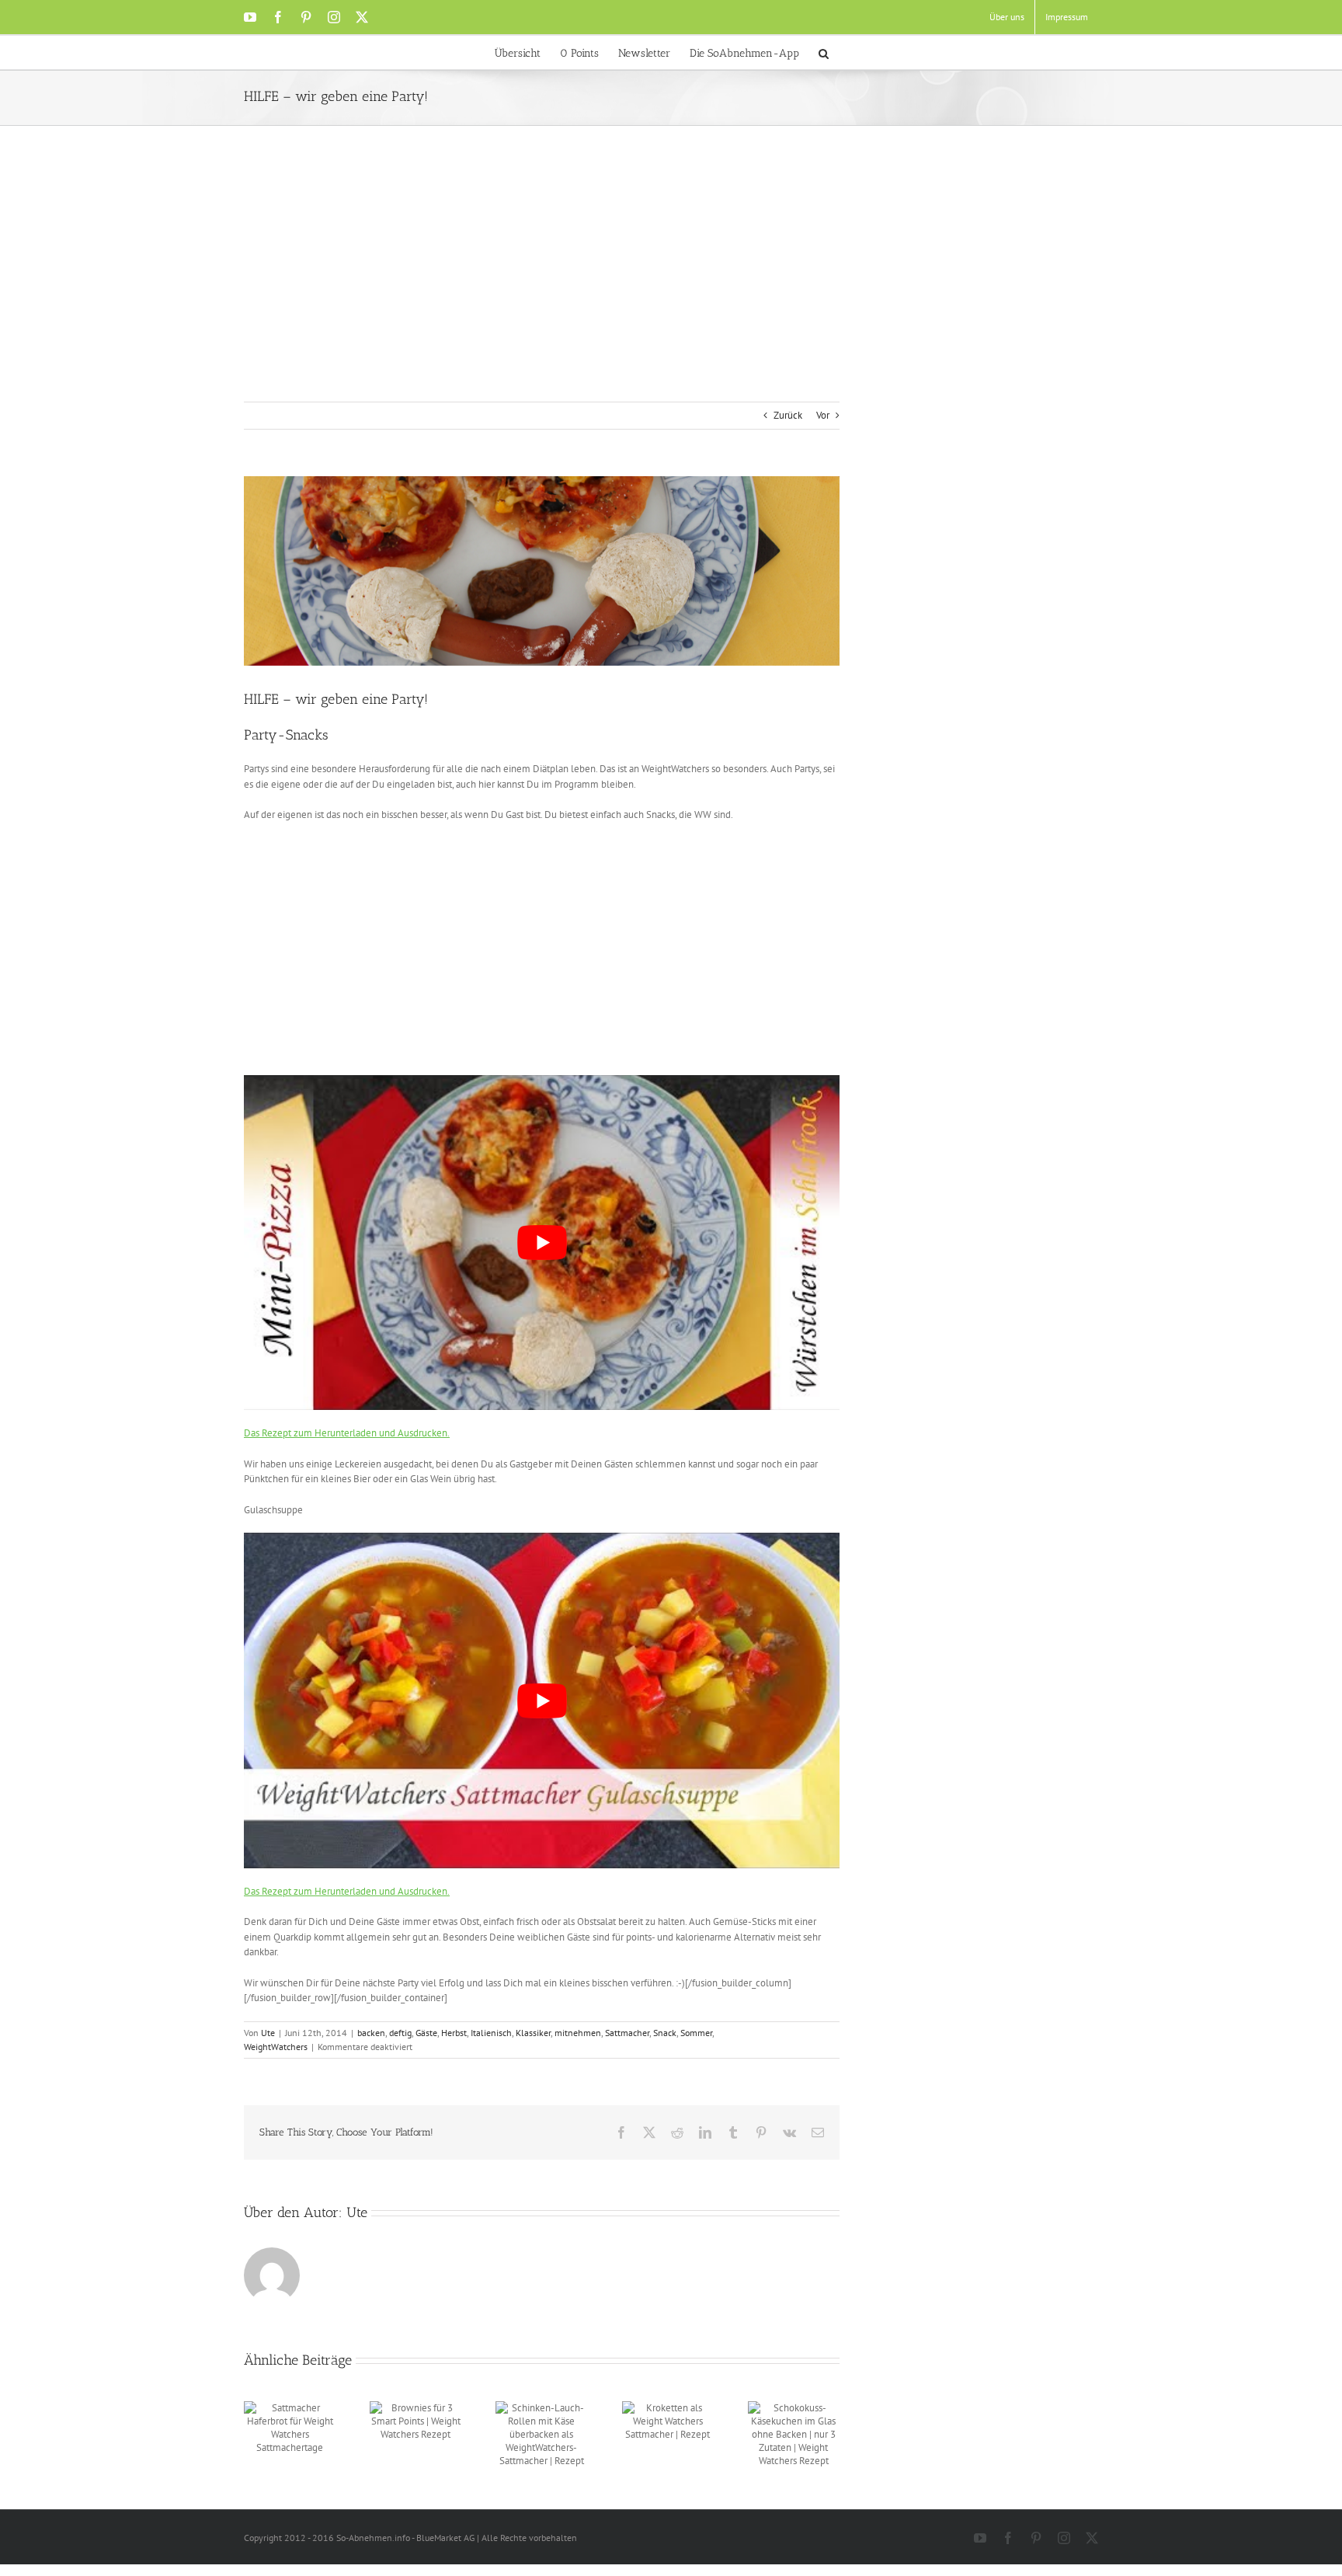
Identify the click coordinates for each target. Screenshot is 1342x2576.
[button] (824, 52)
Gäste (426, 2033)
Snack (665, 2033)
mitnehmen (578, 2033)
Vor (823, 415)
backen (371, 2033)
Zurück (788, 415)
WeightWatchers (276, 2047)
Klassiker (533, 2033)
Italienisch (491, 2033)
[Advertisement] (671, 285)
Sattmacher (627, 2033)
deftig (400, 2033)
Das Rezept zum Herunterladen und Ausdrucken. (347, 1433)
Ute (268, 2033)
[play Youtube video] (542, 1243)
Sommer (696, 2033)
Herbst (454, 2033)
